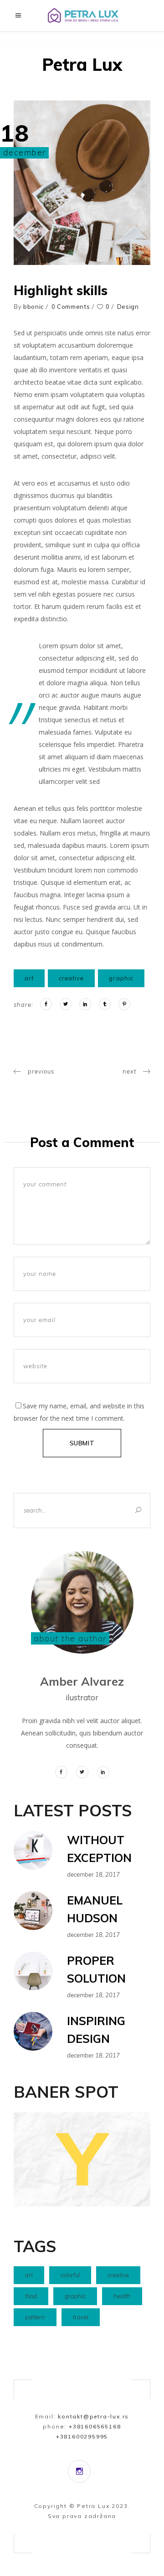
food (31, 2296)
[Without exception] (33, 1850)
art (29, 978)
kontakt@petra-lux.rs (93, 2416)
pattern (35, 2317)
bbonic (34, 307)
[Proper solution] (33, 1971)
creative (71, 978)
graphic (121, 978)
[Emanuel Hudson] (33, 1911)
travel (81, 2317)
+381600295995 (82, 2436)
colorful (70, 2275)
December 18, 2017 (93, 1874)
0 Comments (71, 307)
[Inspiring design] (33, 2031)
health (122, 2296)
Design (128, 307)
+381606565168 (95, 2426)
